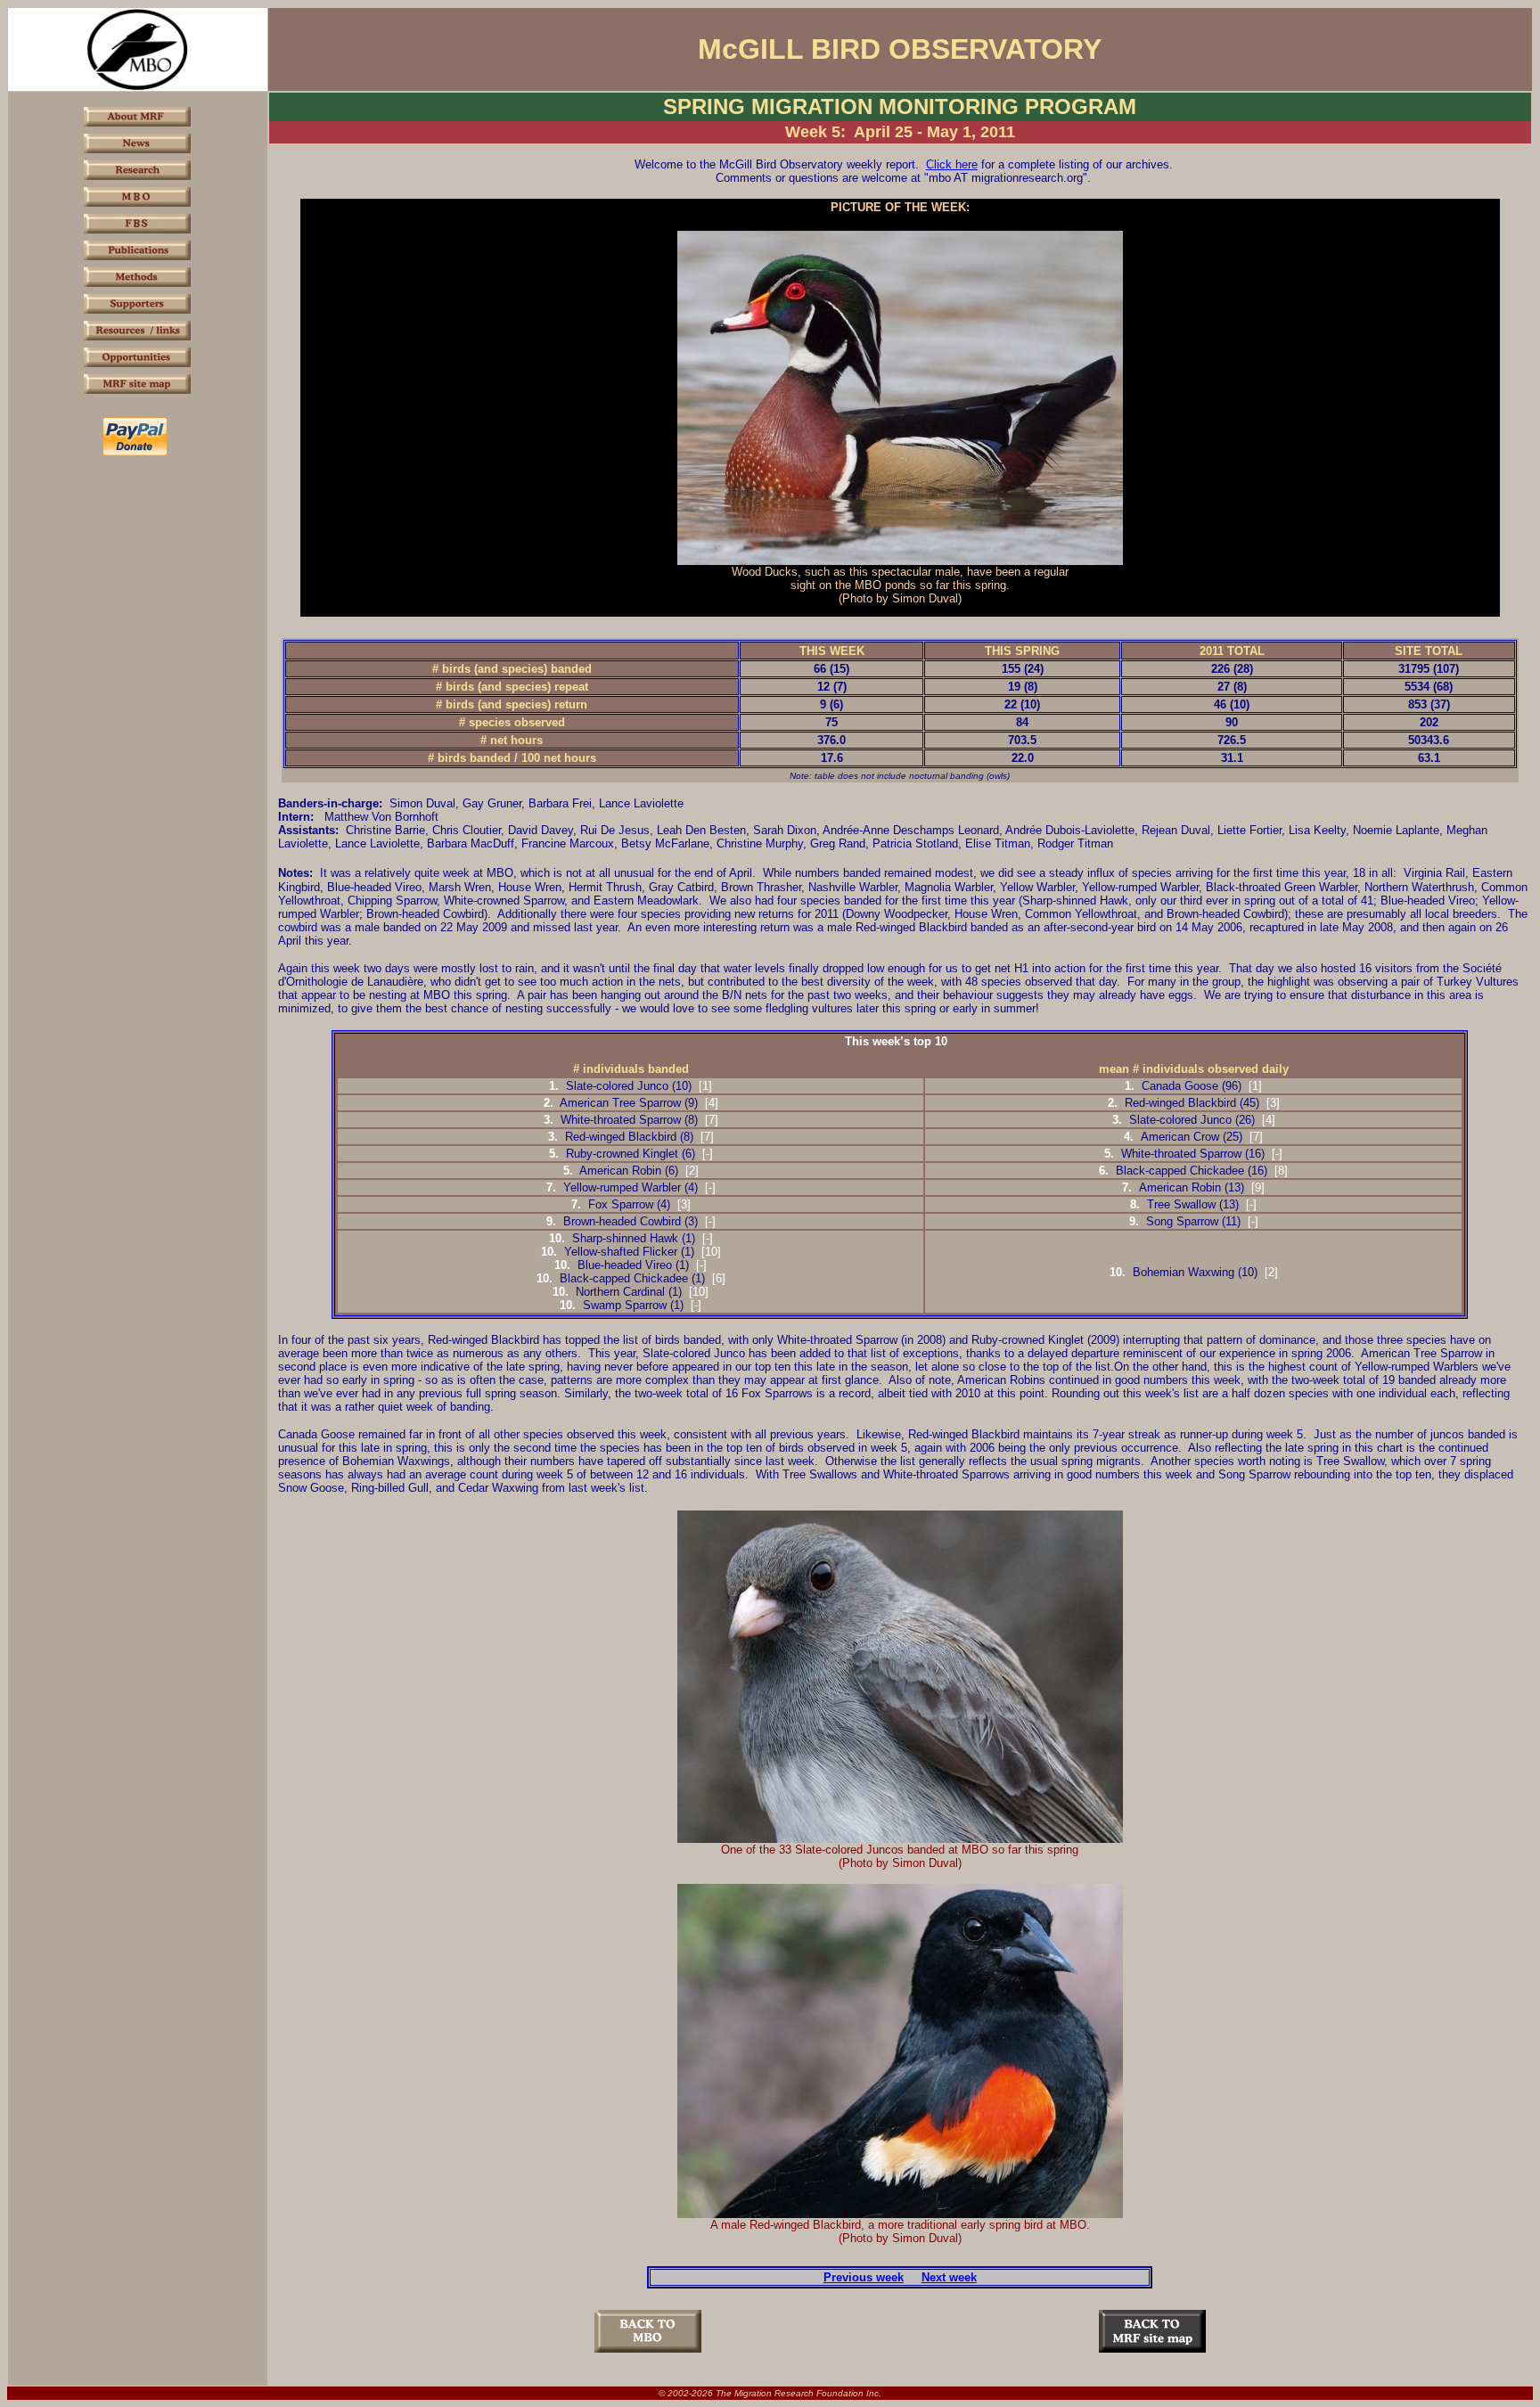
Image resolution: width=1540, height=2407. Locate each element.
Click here (952, 164)
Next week (949, 2277)
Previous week (864, 2277)
